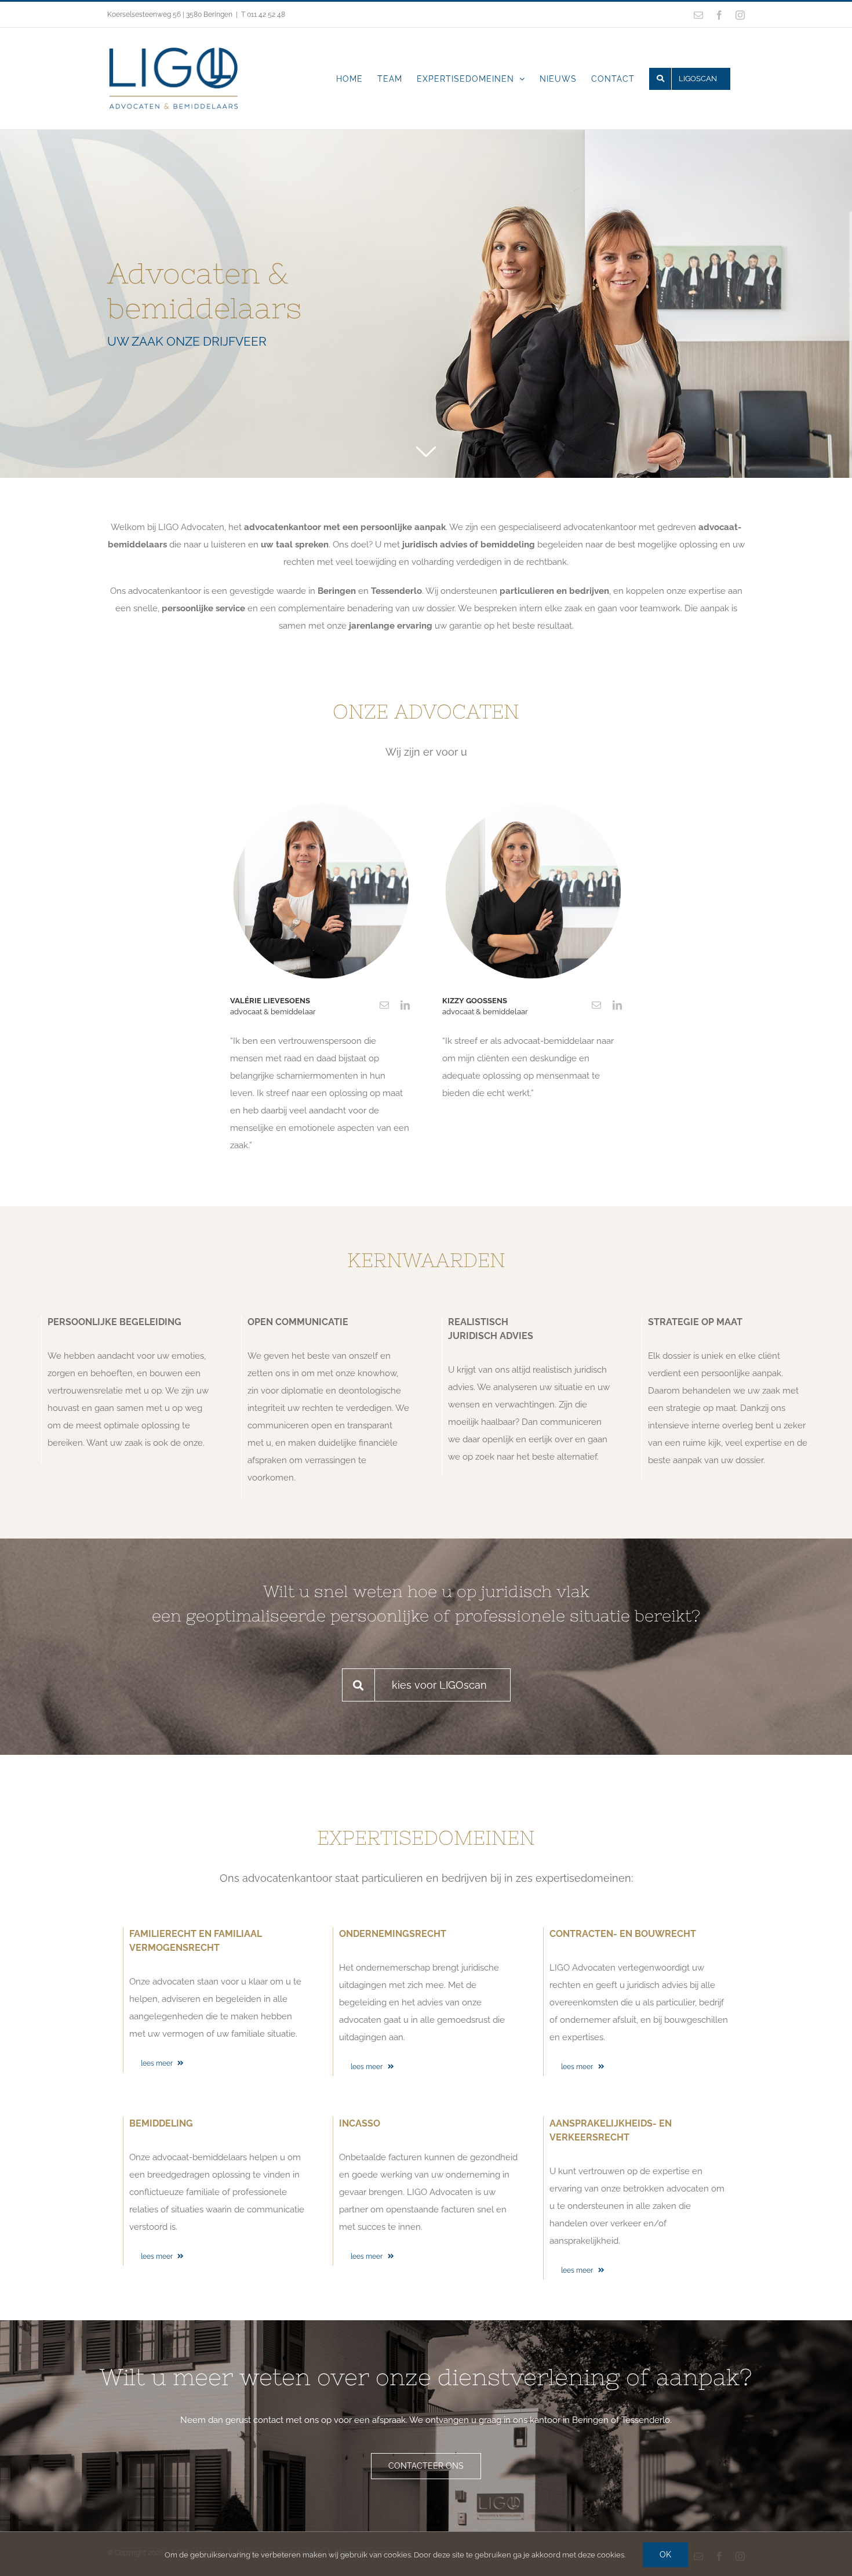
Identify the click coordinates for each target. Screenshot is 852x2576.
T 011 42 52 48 (263, 14)
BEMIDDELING (161, 2123)
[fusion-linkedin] (405, 1005)
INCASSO (360, 2123)
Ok (665, 2555)
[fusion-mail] (384, 1005)
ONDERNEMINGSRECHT (393, 1934)
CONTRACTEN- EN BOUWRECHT (623, 1934)
